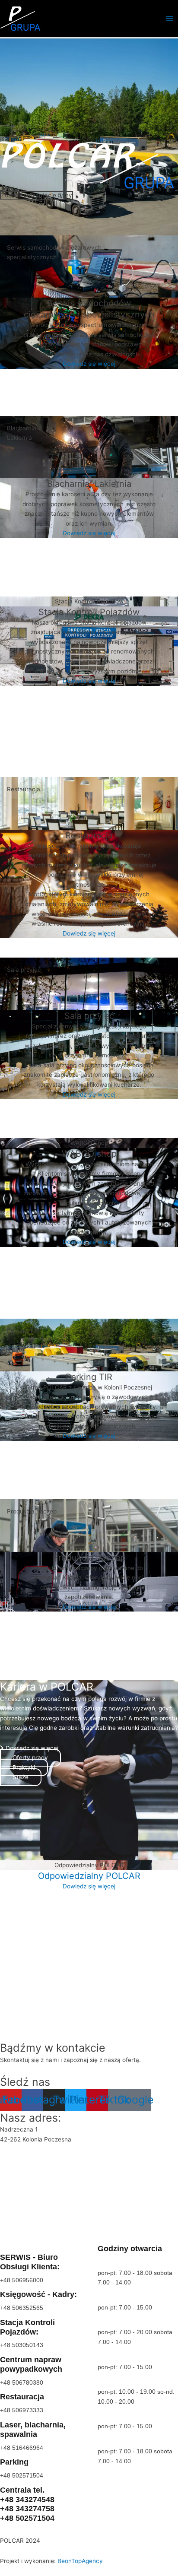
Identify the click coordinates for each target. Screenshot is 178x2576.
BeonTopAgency (80, 2561)
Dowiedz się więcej (89, 364)
